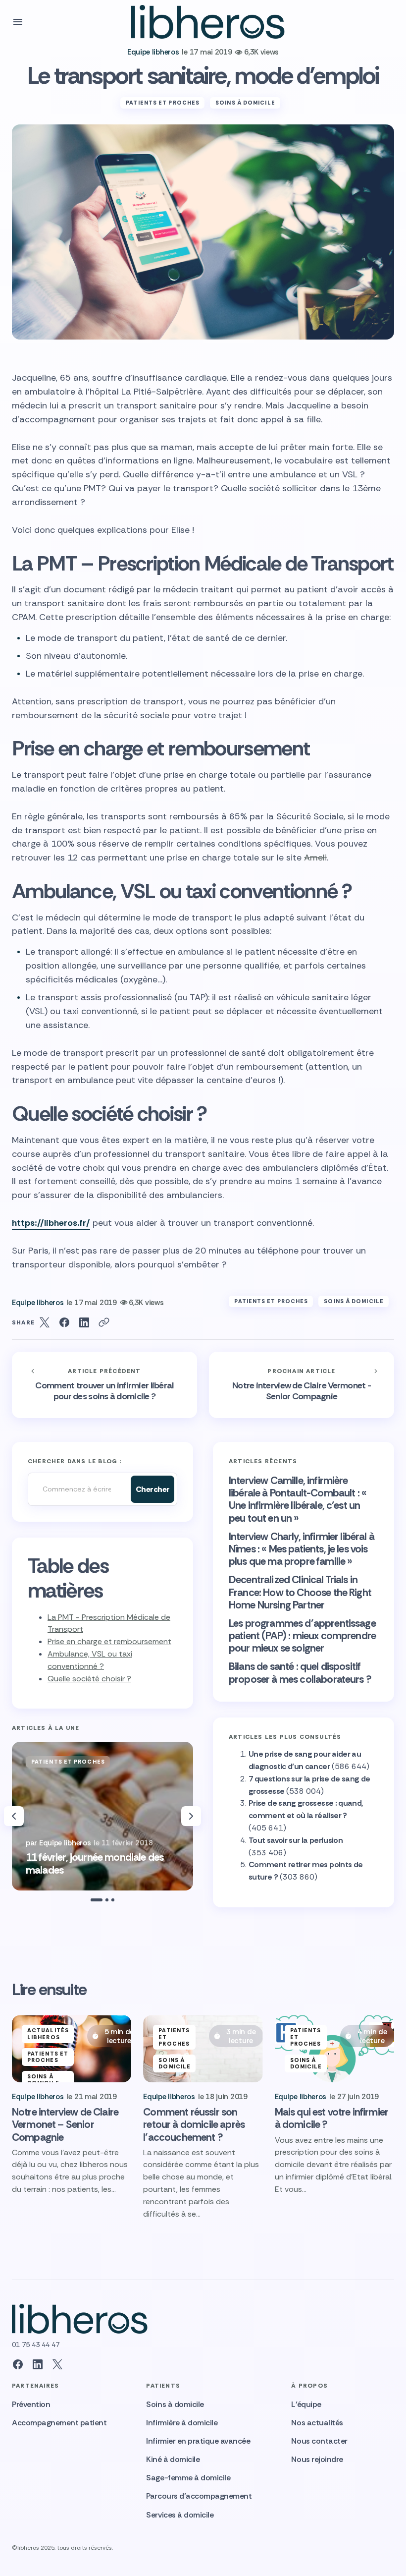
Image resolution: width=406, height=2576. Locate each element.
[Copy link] (104, 1322)
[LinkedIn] (38, 2364)
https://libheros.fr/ (51, 1223)
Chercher (153, 1489)
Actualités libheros (48, 2033)
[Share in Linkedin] (84, 1322)
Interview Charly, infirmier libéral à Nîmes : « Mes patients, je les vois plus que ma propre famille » (302, 1549)
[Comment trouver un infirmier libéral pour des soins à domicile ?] (104, 1385)
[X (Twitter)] (57, 2364)
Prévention (31, 2404)
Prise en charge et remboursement (109, 1641)
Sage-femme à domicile (188, 2478)
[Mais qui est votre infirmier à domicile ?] (334, 2049)
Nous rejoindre (317, 2459)
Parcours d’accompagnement (199, 2496)
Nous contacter (319, 2441)
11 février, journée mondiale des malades (95, 1864)
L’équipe (306, 2404)
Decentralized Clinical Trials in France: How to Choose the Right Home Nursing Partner (300, 1593)
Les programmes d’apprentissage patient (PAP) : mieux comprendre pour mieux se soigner (302, 1636)
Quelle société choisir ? (89, 1679)
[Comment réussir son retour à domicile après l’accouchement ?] (203, 2049)
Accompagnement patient (59, 2423)
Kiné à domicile (173, 2459)
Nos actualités (317, 2423)
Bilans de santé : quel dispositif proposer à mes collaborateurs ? (300, 1673)
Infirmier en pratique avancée (198, 2441)
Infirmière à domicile (182, 2423)
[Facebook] (18, 2364)
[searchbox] (77, 1489)
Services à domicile (180, 2515)
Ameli (315, 858)
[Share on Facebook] (64, 1322)
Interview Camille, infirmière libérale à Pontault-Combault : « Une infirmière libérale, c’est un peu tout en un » (298, 1500)
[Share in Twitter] (45, 1322)
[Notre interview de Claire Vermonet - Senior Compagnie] (302, 1385)
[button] (18, 22)
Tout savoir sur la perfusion (296, 1840)
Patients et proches (163, 103)
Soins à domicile (245, 103)
